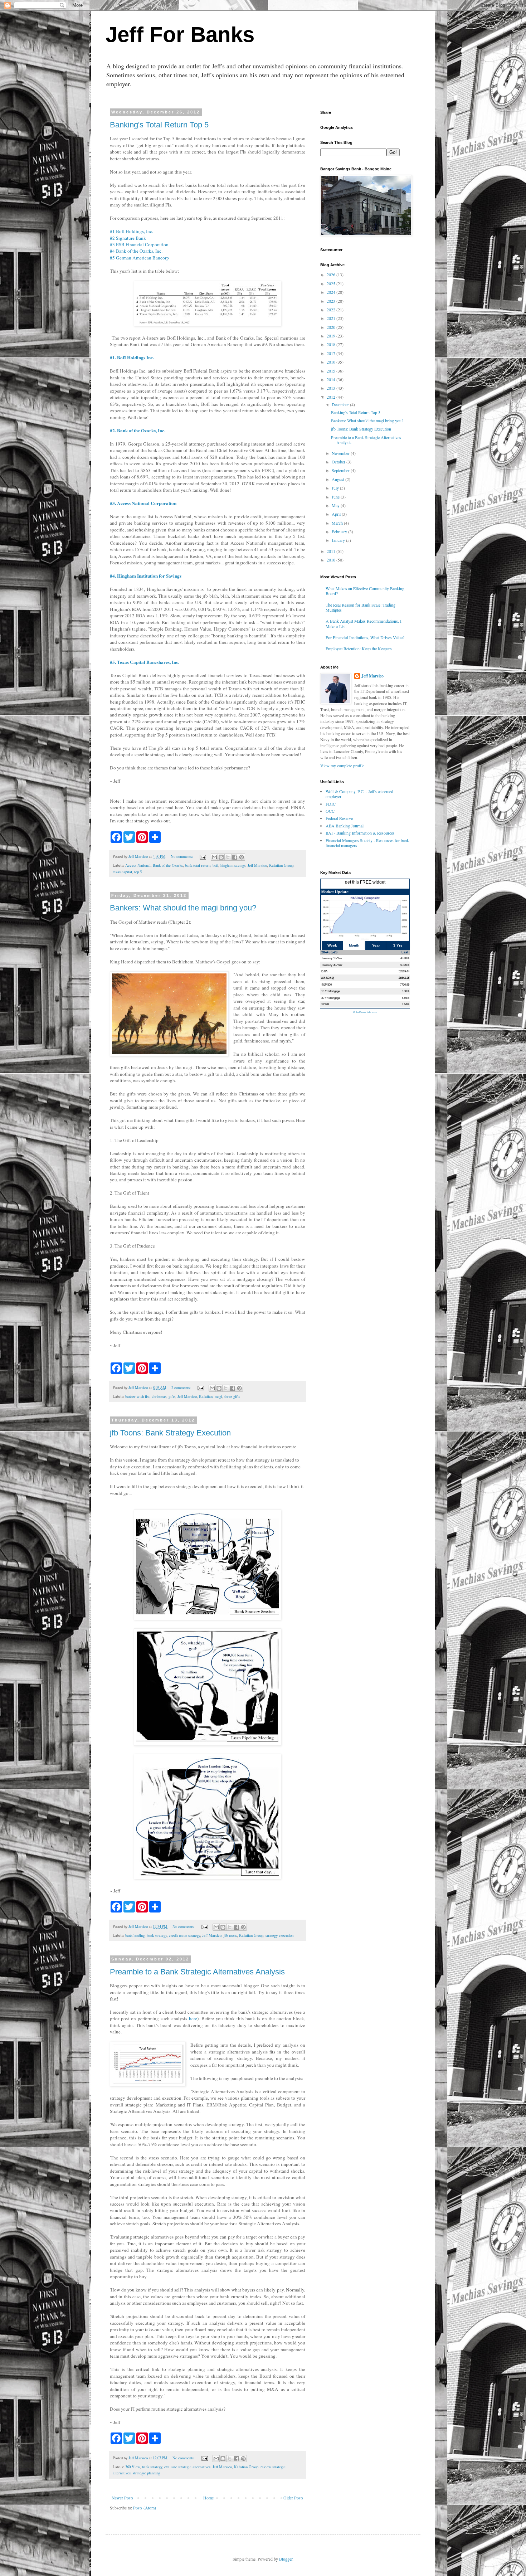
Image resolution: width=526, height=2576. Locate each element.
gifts (172, 1396)
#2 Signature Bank (128, 238)
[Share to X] (228, 857)
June (336, 497)
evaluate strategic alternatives (187, 2467)
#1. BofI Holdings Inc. (132, 358)
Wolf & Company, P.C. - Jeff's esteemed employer (359, 794)
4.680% (405, 958)
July (336, 488)
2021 (332, 318)
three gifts (232, 1396)
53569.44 (404, 971)
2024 (332, 292)
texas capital (122, 872)
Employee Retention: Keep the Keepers (359, 648)
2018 (332, 344)
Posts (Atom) (145, 2508)
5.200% (405, 965)
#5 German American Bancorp (139, 258)
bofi (215, 865)
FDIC (331, 804)
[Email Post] (203, 856)
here (193, 2018)
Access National (138, 865)
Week (332, 945)
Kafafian (206, 1396)
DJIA (324, 971)
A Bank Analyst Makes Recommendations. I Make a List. (364, 623)
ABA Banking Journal (345, 826)
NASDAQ (328, 978)
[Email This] (214, 857)
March (338, 523)
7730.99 (405, 985)
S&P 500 (327, 985)
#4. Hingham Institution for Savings (146, 576)
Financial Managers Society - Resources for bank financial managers (367, 843)
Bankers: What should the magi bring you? (183, 908)
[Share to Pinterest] (242, 857)
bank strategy (157, 1935)
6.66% (406, 998)
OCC (330, 811)
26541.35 (404, 978)
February (340, 531)
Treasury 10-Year (332, 958)
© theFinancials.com (365, 1012)
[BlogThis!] (221, 857)
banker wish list (137, 1396)
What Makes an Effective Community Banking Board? (365, 591)
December (341, 404)
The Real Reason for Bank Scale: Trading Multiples (361, 607)
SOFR (325, 1004)
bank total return (198, 865)
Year (376, 945)
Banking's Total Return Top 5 (159, 125)
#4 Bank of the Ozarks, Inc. (136, 251)
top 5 (138, 872)
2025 (332, 283)
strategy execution (279, 1935)
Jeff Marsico (257, 865)
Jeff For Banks (180, 35)
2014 (332, 379)
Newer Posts (123, 2498)
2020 (332, 327)
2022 (332, 310)
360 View (133, 2467)
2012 (332, 397)
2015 (332, 371)
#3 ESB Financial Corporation (139, 244)
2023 (332, 301)
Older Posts (293, 2498)
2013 (332, 388)
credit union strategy (184, 1935)
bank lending (135, 1935)
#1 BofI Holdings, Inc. (131, 231)
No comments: (182, 856)
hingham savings (233, 865)
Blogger (286, 2559)
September (341, 470)
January (339, 540)
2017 (332, 353)
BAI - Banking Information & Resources (360, 833)
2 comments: (182, 1387)
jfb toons (230, 1935)
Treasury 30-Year (332, 965)
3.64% (406, 1004)
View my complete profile (342, 765)
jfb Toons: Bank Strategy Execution (170, 1433)
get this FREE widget (365, 882)
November (341, 453)
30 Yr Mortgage (331, 998)
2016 (332, 362)
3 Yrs (398, 945)
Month (354, 945)
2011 (332, 551)
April (337, 514)
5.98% (406, 991)
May (336, 505)
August (339, 479)
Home (208, 2498)
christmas (159, 1396)
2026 (332, 274)
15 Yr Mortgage (331, 991)
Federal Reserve (339, 818)
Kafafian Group (281, 865)
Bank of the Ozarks (168, 865)
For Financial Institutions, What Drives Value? (365, 637)
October (339, 462)
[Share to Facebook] (235, 857)
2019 (332, 336)
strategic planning (146, 2473)
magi (218, 1396)
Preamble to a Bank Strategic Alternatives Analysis (197, 1972)
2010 (332, 560)
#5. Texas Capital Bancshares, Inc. (145, 662)
